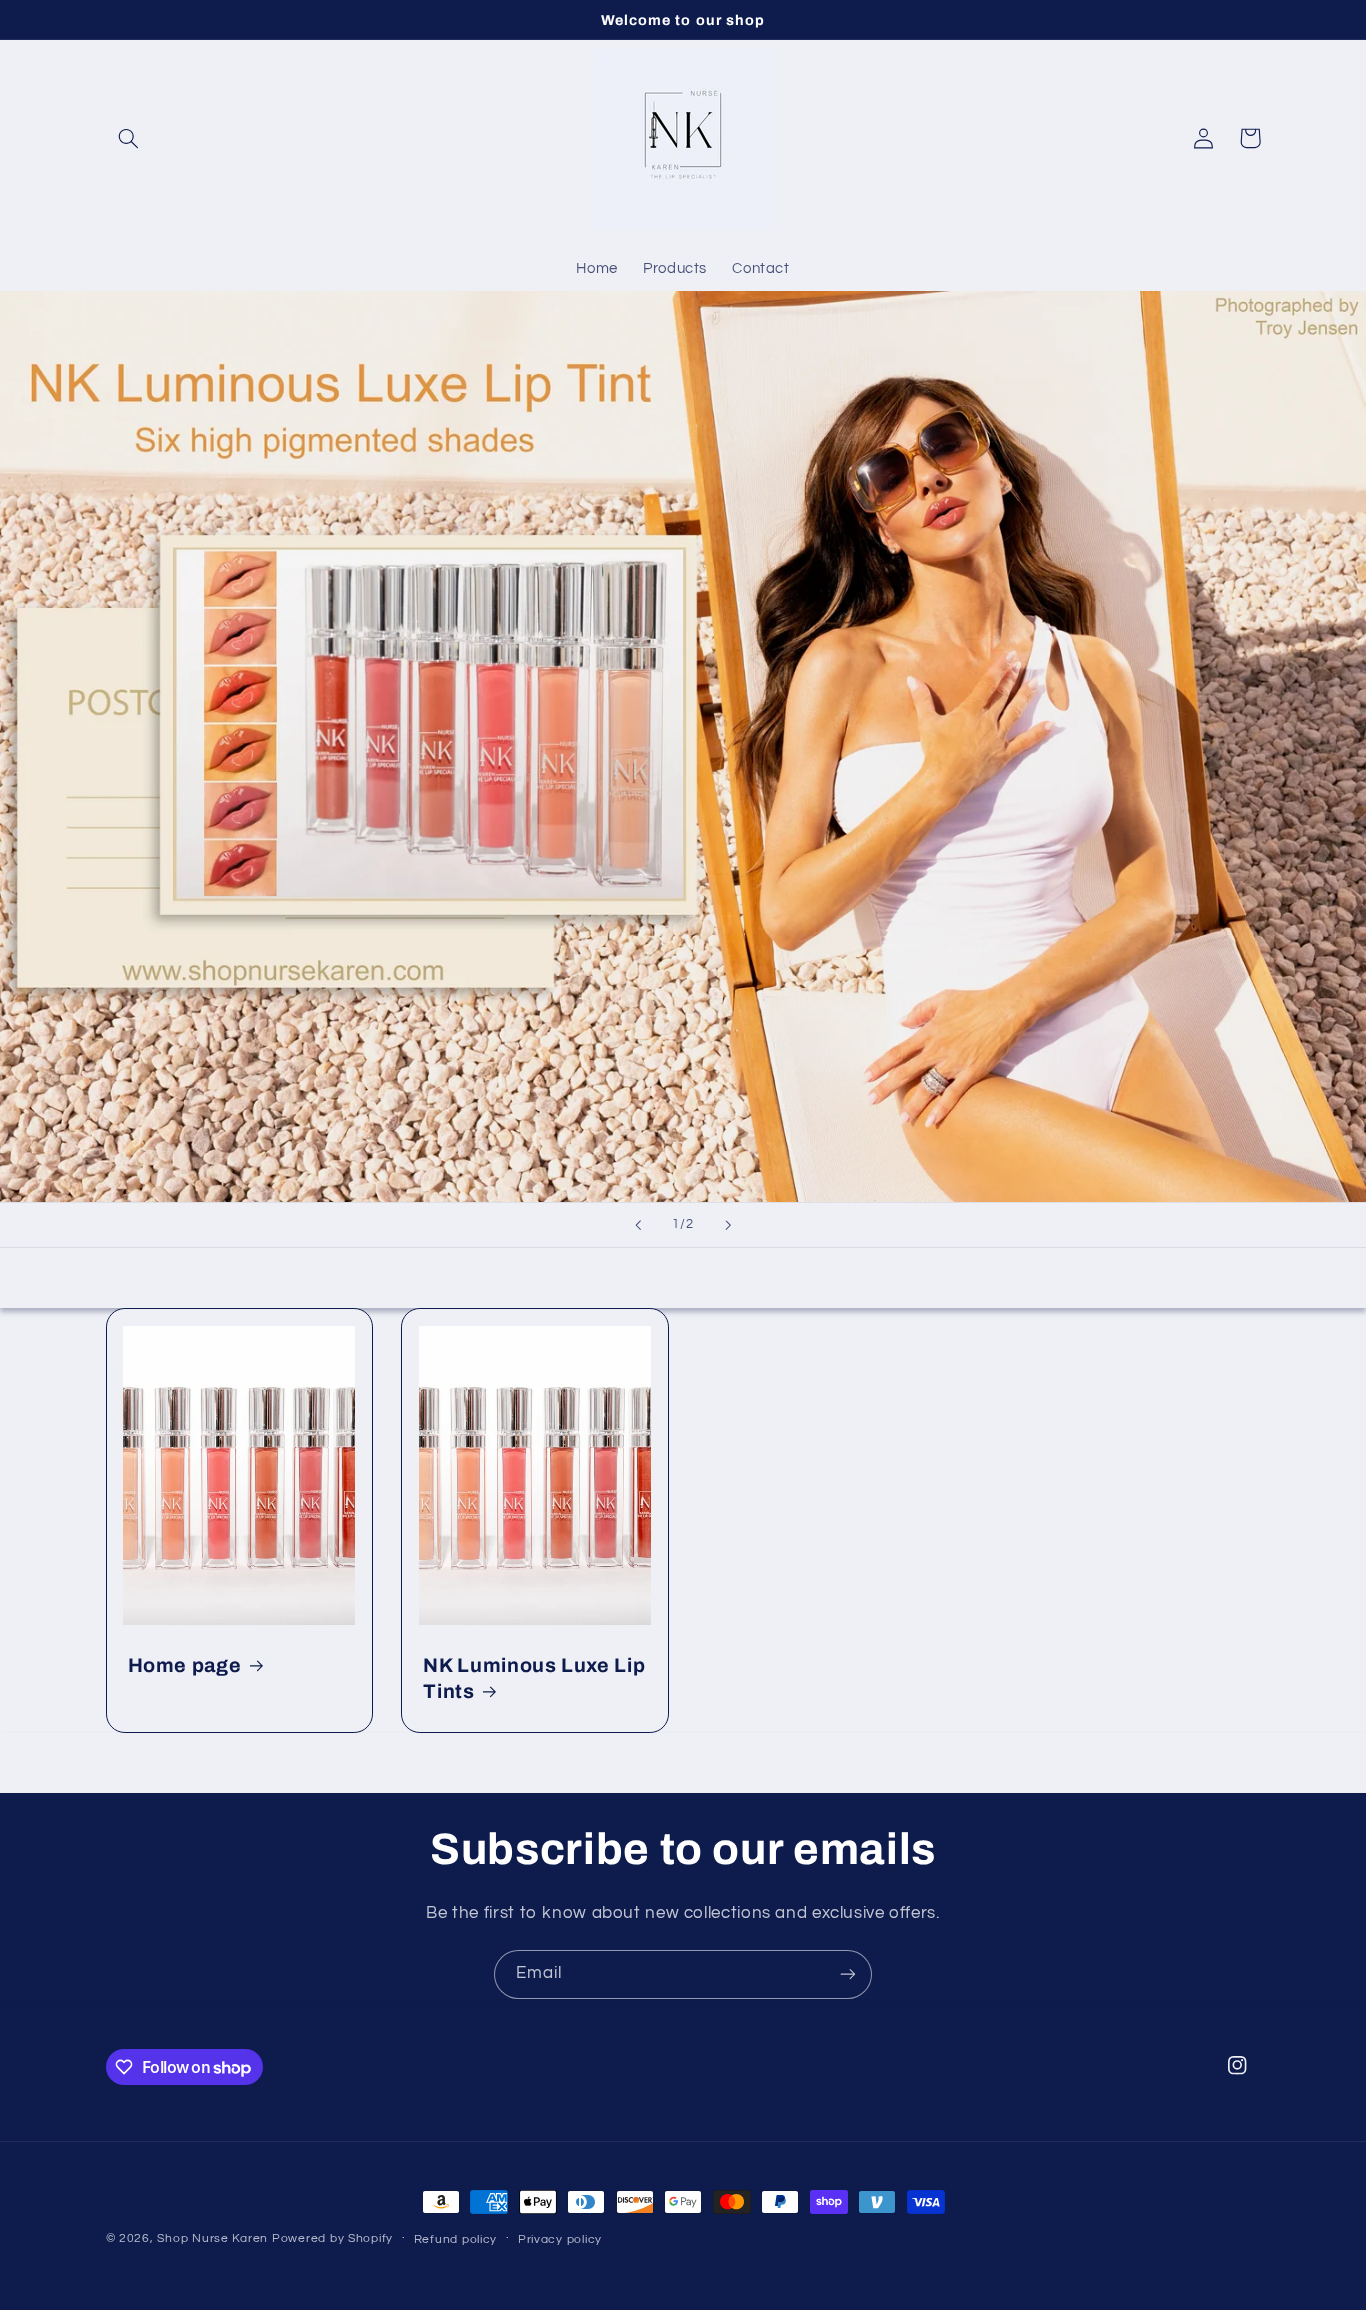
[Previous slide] (638, 1225)
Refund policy (456, 2239)
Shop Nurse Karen (212, 2238)
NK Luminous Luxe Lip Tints (534, 1678)
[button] (129, 138)
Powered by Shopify (332, 2238)
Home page (185, 1665)
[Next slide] (728, 1225)
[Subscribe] (848, 1974)
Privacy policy (560, 2239)
